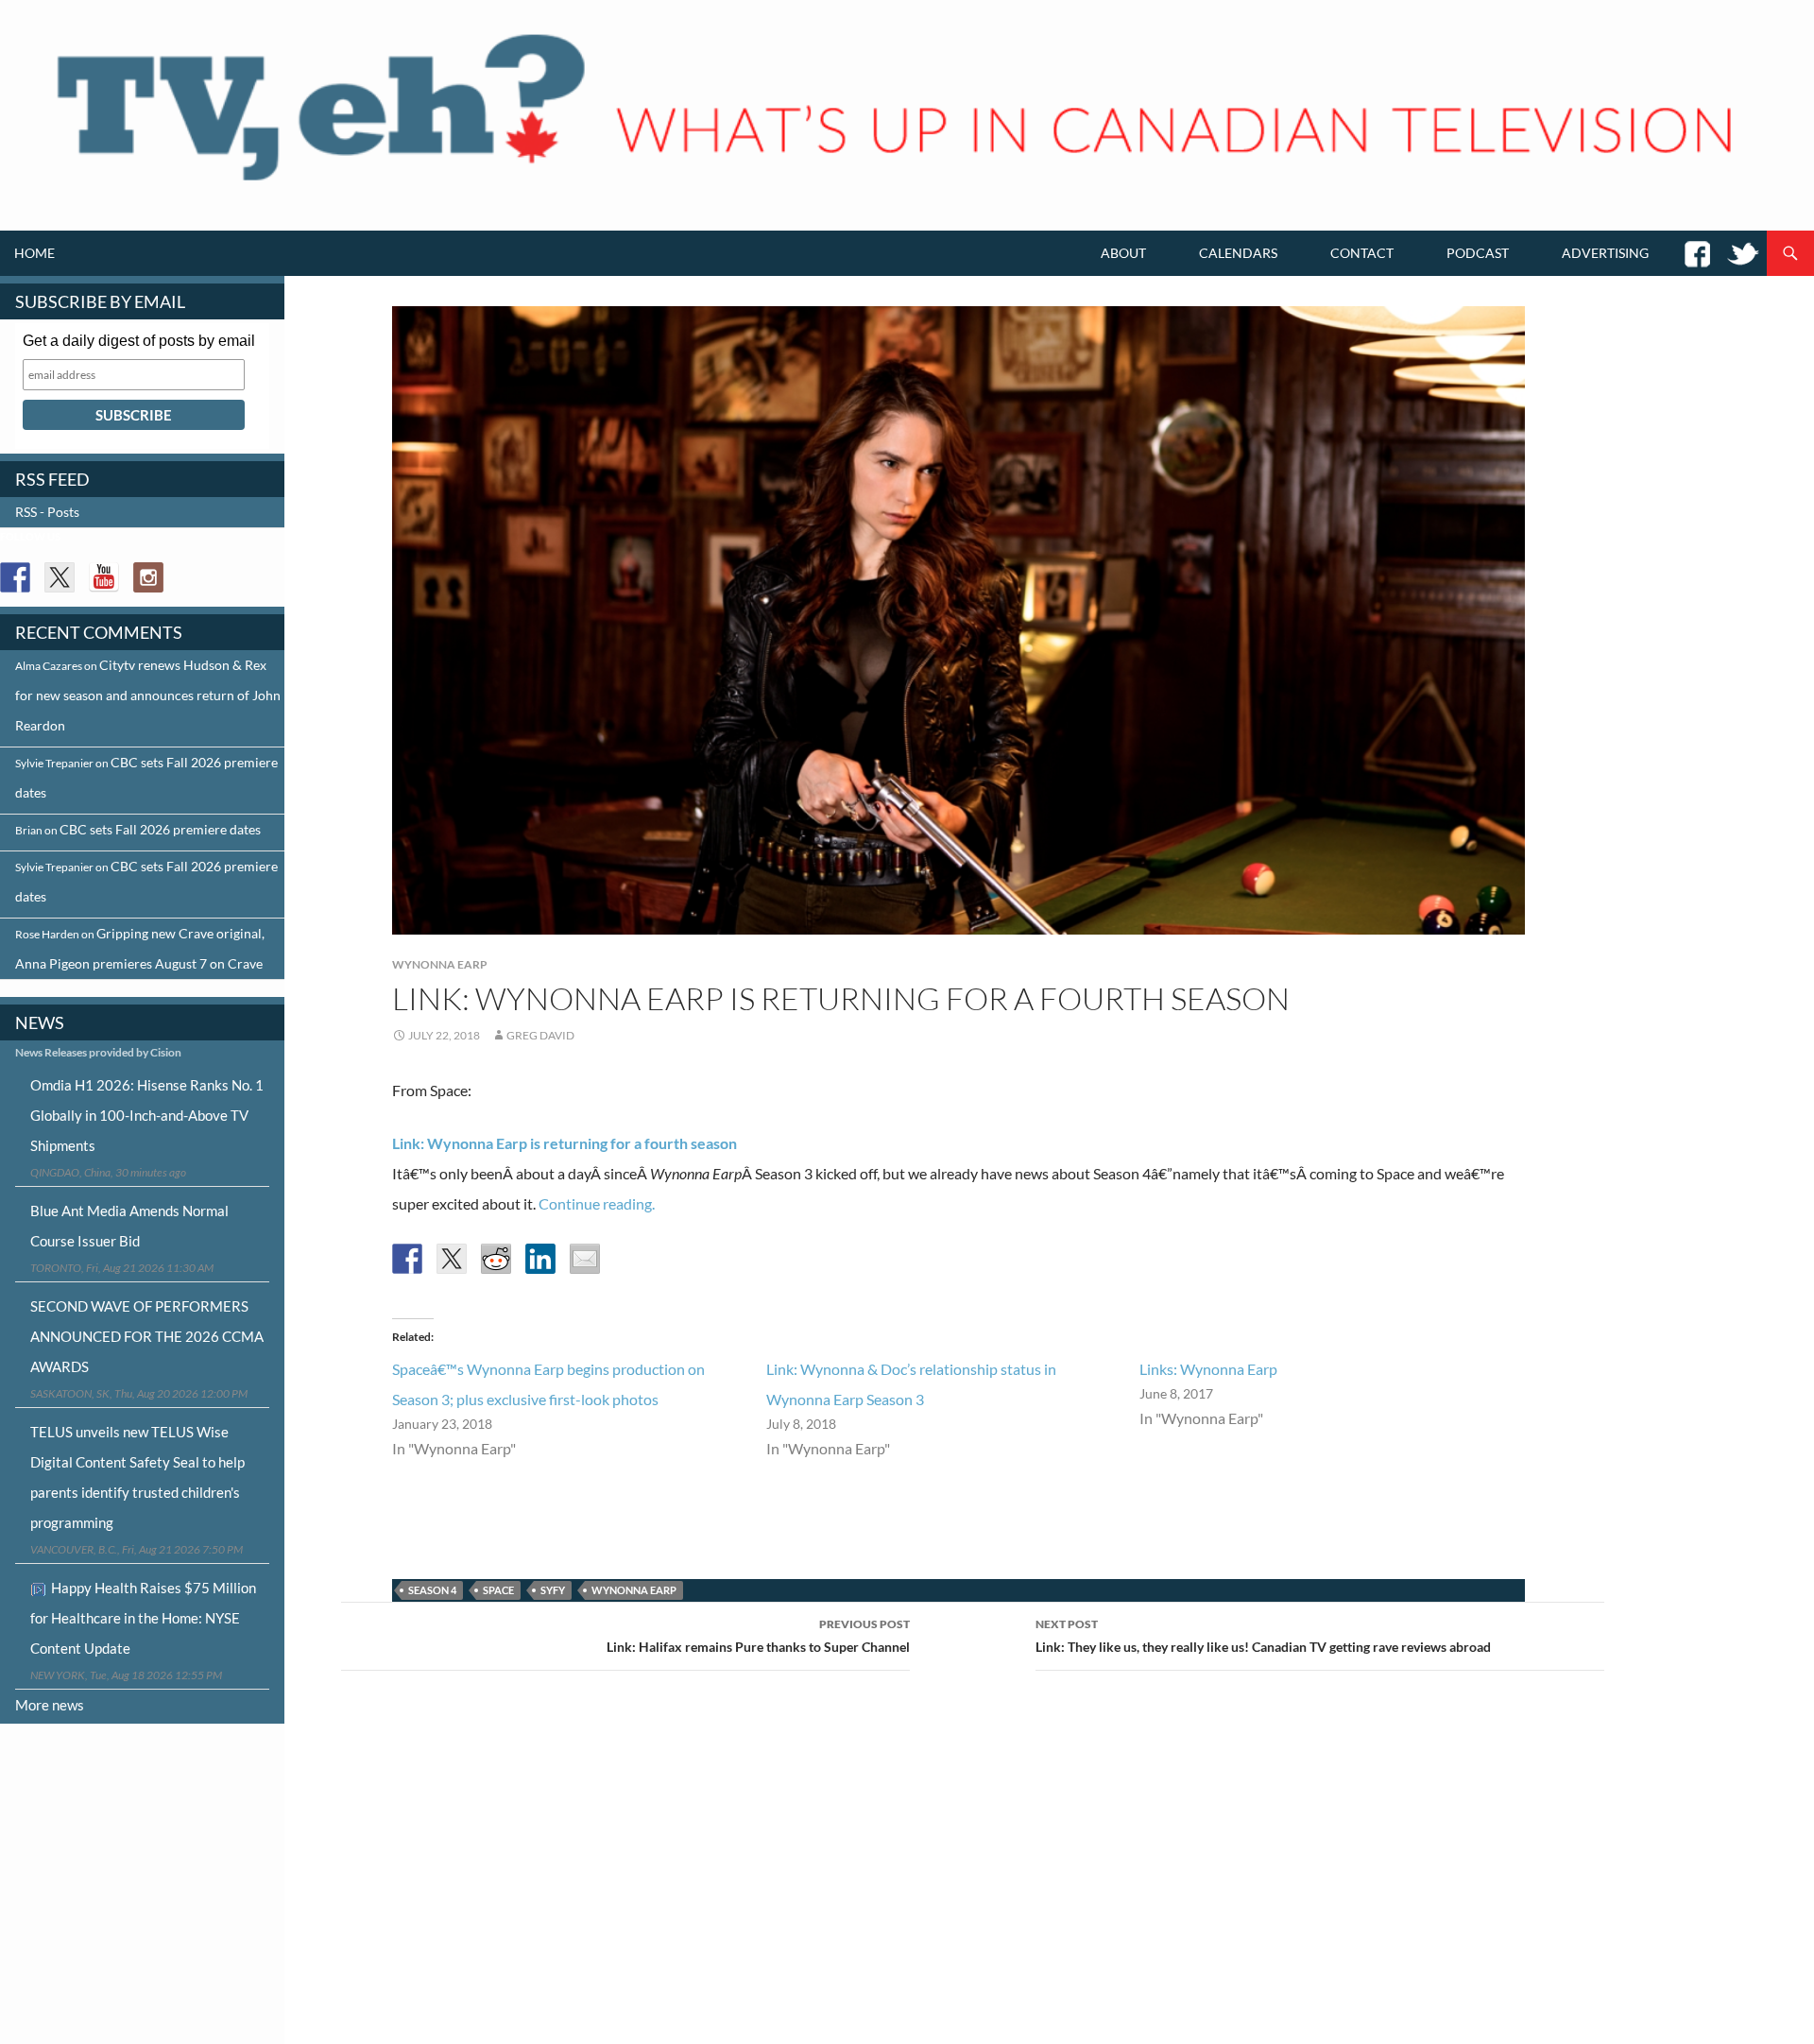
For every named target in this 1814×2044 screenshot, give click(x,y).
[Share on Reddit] (496, 1259)
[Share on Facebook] (407, 1259)
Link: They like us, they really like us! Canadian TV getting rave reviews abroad (1263, 1636)
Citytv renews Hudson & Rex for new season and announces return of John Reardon (148, 695)
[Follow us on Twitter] (60, 577)
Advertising (1605, 253)
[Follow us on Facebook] (15, 577)
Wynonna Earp (440, 964)
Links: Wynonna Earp (1208, 1369)
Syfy (553, 1590)
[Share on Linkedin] (540, 1259)
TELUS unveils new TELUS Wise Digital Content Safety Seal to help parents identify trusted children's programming (137, 1477)
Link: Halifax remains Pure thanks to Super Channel (758, 1636)
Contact (1362, 253)
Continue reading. (597, 1203)
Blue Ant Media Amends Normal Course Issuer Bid (129, 1226)
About (1123, 253)
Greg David (540, 1035)
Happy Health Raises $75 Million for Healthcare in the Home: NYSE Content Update (143, 1618)
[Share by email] (585, 1259)
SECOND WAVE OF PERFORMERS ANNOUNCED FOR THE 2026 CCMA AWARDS (147, 1336)
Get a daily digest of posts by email (139, 341)
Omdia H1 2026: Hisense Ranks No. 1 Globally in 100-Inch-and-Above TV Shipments (147, 1115)
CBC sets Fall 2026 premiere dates (160, 829)
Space (498, 1590)
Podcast (1478, 253)
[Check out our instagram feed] (148, 577)
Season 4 (432, 1590)
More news (50, 1705)
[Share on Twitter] (452, 1259)
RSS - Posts (47, 512)
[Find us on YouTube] (104, 577)
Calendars (1238, 253)
